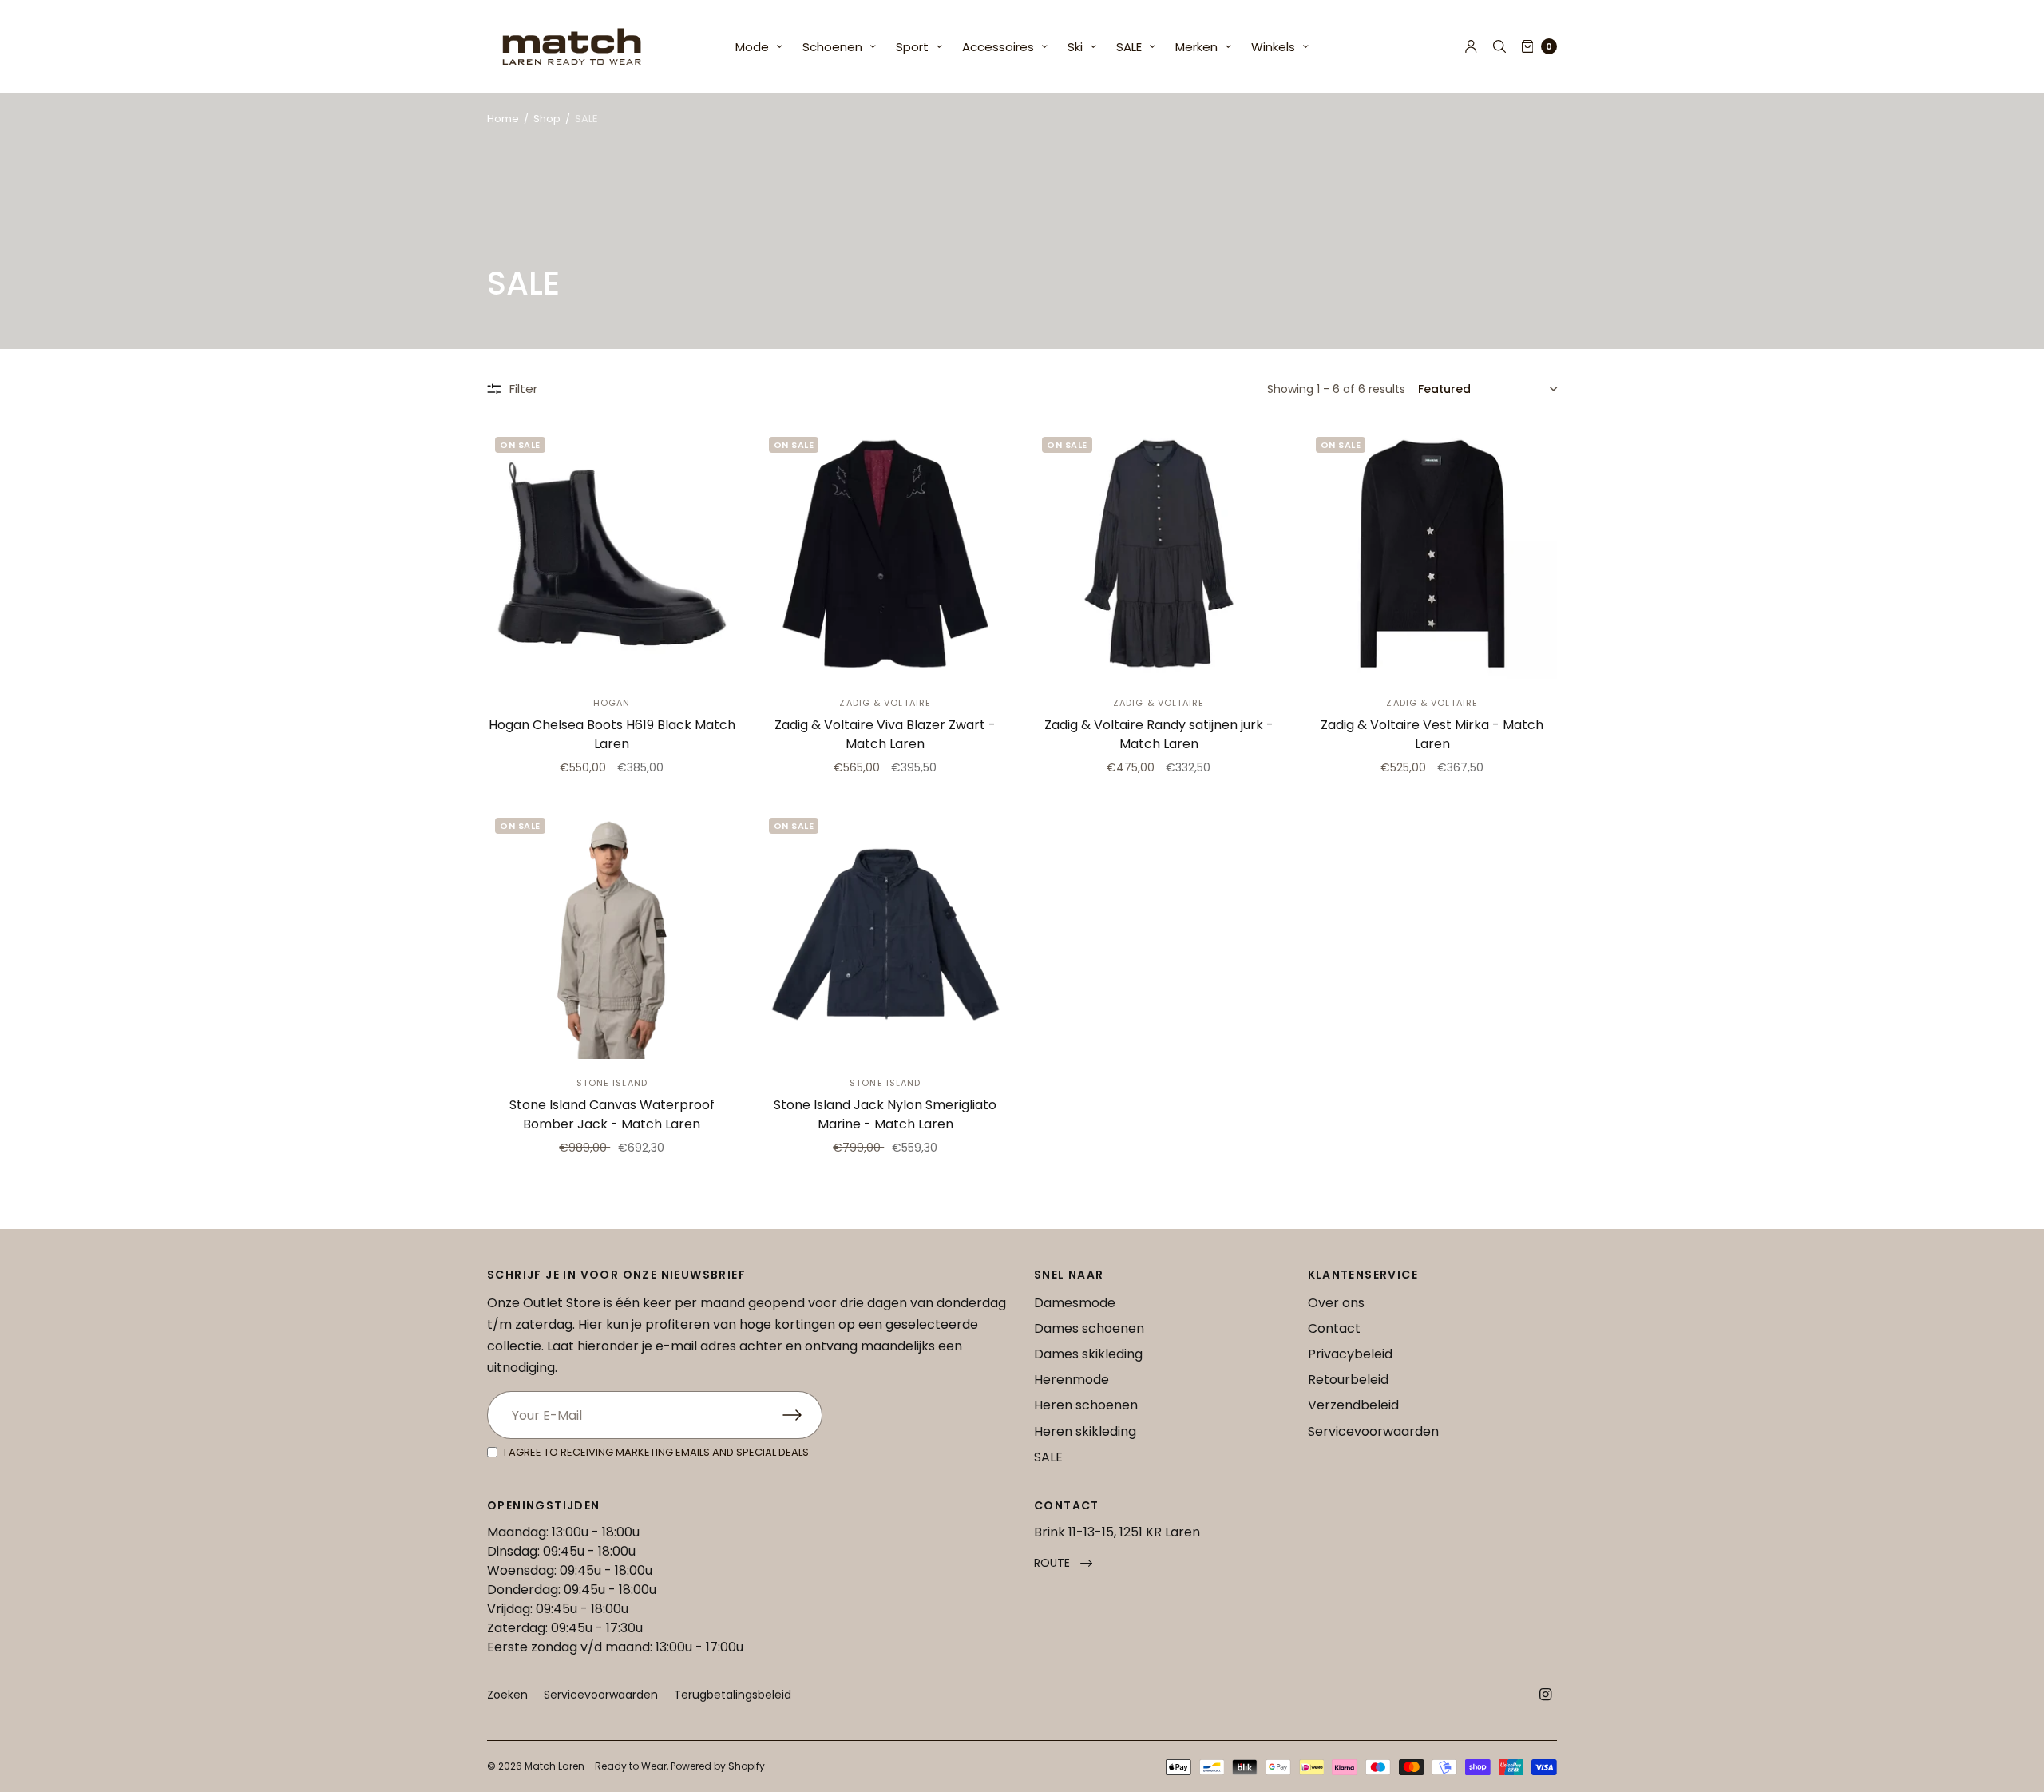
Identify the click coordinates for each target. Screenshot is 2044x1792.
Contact (1334, 1328)
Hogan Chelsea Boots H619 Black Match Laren (612, 734)
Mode (752, 47)
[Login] (1471, 46)
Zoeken (507, 1695)
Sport (912, 47)
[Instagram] (1546, 1695)
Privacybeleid (1350, 1354)
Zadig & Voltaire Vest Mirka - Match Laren (1432, 734)
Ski (1075, 47)
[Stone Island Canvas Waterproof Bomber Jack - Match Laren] (612, 935)
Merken (1196, 47)
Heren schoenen (1086, 1405)
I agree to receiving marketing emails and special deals (656, 1452)
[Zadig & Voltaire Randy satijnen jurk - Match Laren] (1159, 554)
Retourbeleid (1348, 1380)
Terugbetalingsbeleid (733, 1695)
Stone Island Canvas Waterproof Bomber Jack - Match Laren (612, 1114)
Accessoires (998, 47)
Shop (547, 119)
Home (503, 119)
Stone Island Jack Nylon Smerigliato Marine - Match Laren (885, 1114)
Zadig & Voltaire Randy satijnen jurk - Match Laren (1159, 734)
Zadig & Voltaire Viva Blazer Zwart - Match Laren (885, 734)
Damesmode (1075, 1303)
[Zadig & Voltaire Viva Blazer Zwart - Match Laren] (886, 554)
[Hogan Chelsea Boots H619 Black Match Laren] (612, 554)
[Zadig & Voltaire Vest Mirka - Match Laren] (1433, 554)
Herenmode (1072, 1380)
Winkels (1273, 47)
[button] (1063, 1563)
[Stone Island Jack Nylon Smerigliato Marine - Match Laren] (886, 935)
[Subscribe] (802, 1415)
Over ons (1336, 1303)
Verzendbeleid (1353, 1405)
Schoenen (832, 47)
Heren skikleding (1085, 1431)
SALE (1129, 47)
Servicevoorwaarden (1373, 1431)
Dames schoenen (1089, 1328)
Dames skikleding (1088, 1354)
